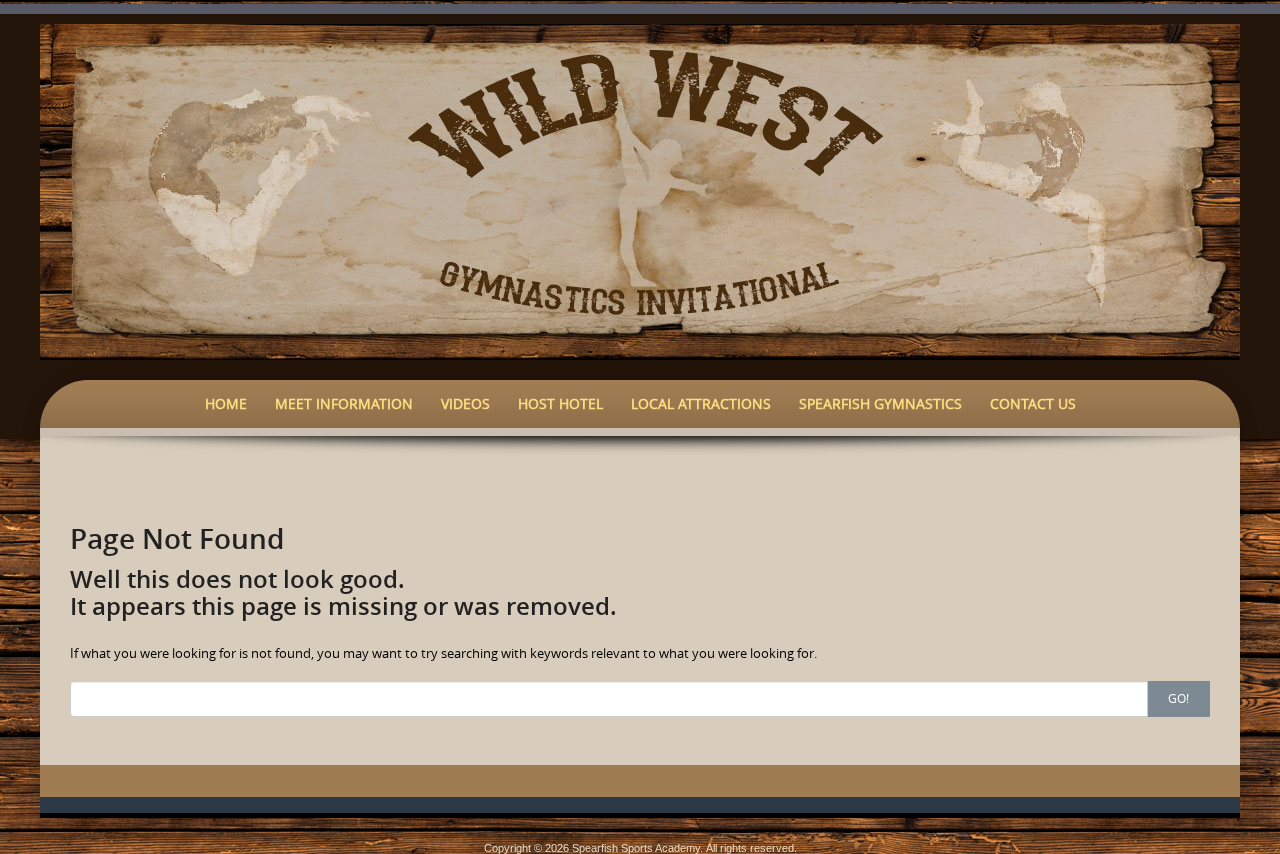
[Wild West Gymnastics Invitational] (640, 190)
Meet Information (344, 403)
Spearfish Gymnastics (880, 403)
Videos (465, 403)
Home (226, 403)
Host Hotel (560, 403)
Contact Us (1033, 403)
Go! (1178, 698)
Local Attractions (701, 403)
